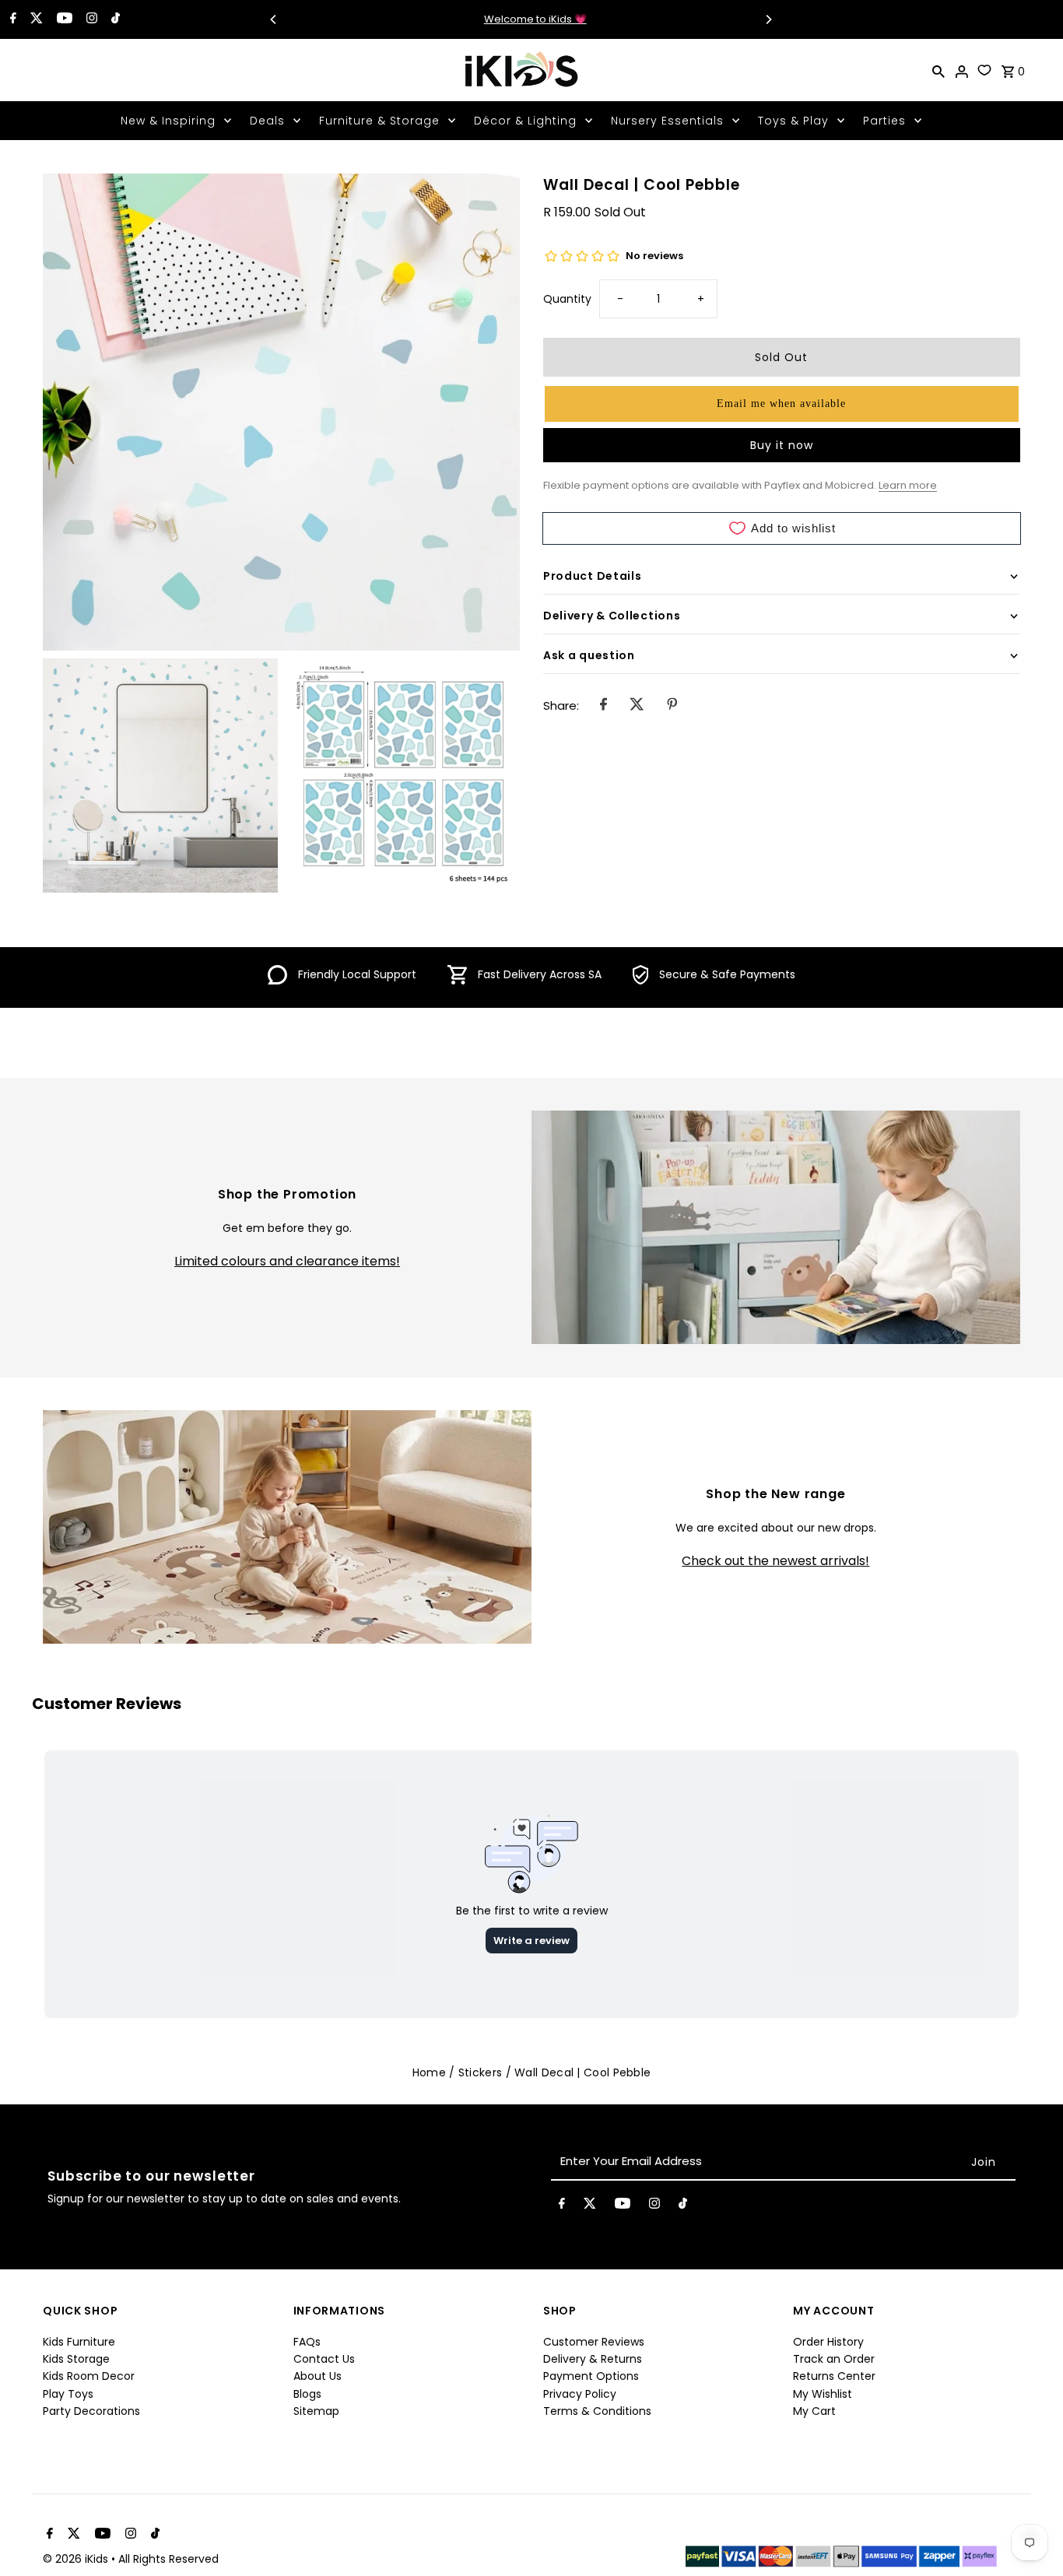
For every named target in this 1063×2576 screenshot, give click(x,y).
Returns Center (834, 2376)
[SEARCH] (938, 70)
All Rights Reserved (168, 2559)
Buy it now (782, 445)
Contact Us (324, 2359)
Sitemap (316, 2411)
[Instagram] (90, 19)
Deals (267, 121)
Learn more (908, 485)
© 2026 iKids (77, 2559)
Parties (884, 121)
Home (429, 2072)
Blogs (307, 2394)
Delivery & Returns (593, 2359)
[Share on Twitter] (637, 706)
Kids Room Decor (89, 2376)
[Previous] (274, 19)
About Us (317, 2376)
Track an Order (834, 2359)
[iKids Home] (521, 70)
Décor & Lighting (525, 121)
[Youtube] (63, 19)
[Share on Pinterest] (672, 706)
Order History (828, 2342)
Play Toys (68, 2394)
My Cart (814, 2411)
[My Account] (962, 70)
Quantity (567, 299)
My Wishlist (823, 2394)
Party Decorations (91, 2411)
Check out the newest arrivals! (775, 1561)
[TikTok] (114, 19)
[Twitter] (35, 19)
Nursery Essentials (667, 121)
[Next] (768, 19)
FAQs (307, 2342)
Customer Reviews (594, 2342)
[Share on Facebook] (603, 706)
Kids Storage (76, 2359)
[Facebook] (11, 19)
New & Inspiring (168, 121)
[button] (782, 404)
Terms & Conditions (597, 2411)
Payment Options (591, 2376)
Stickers (480, 2072)
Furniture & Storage (379, 121)
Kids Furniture (79, 2342)
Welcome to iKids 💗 (521, 19)
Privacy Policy (580, 2394)
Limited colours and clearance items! (287, 1262)
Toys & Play (793, 121)
